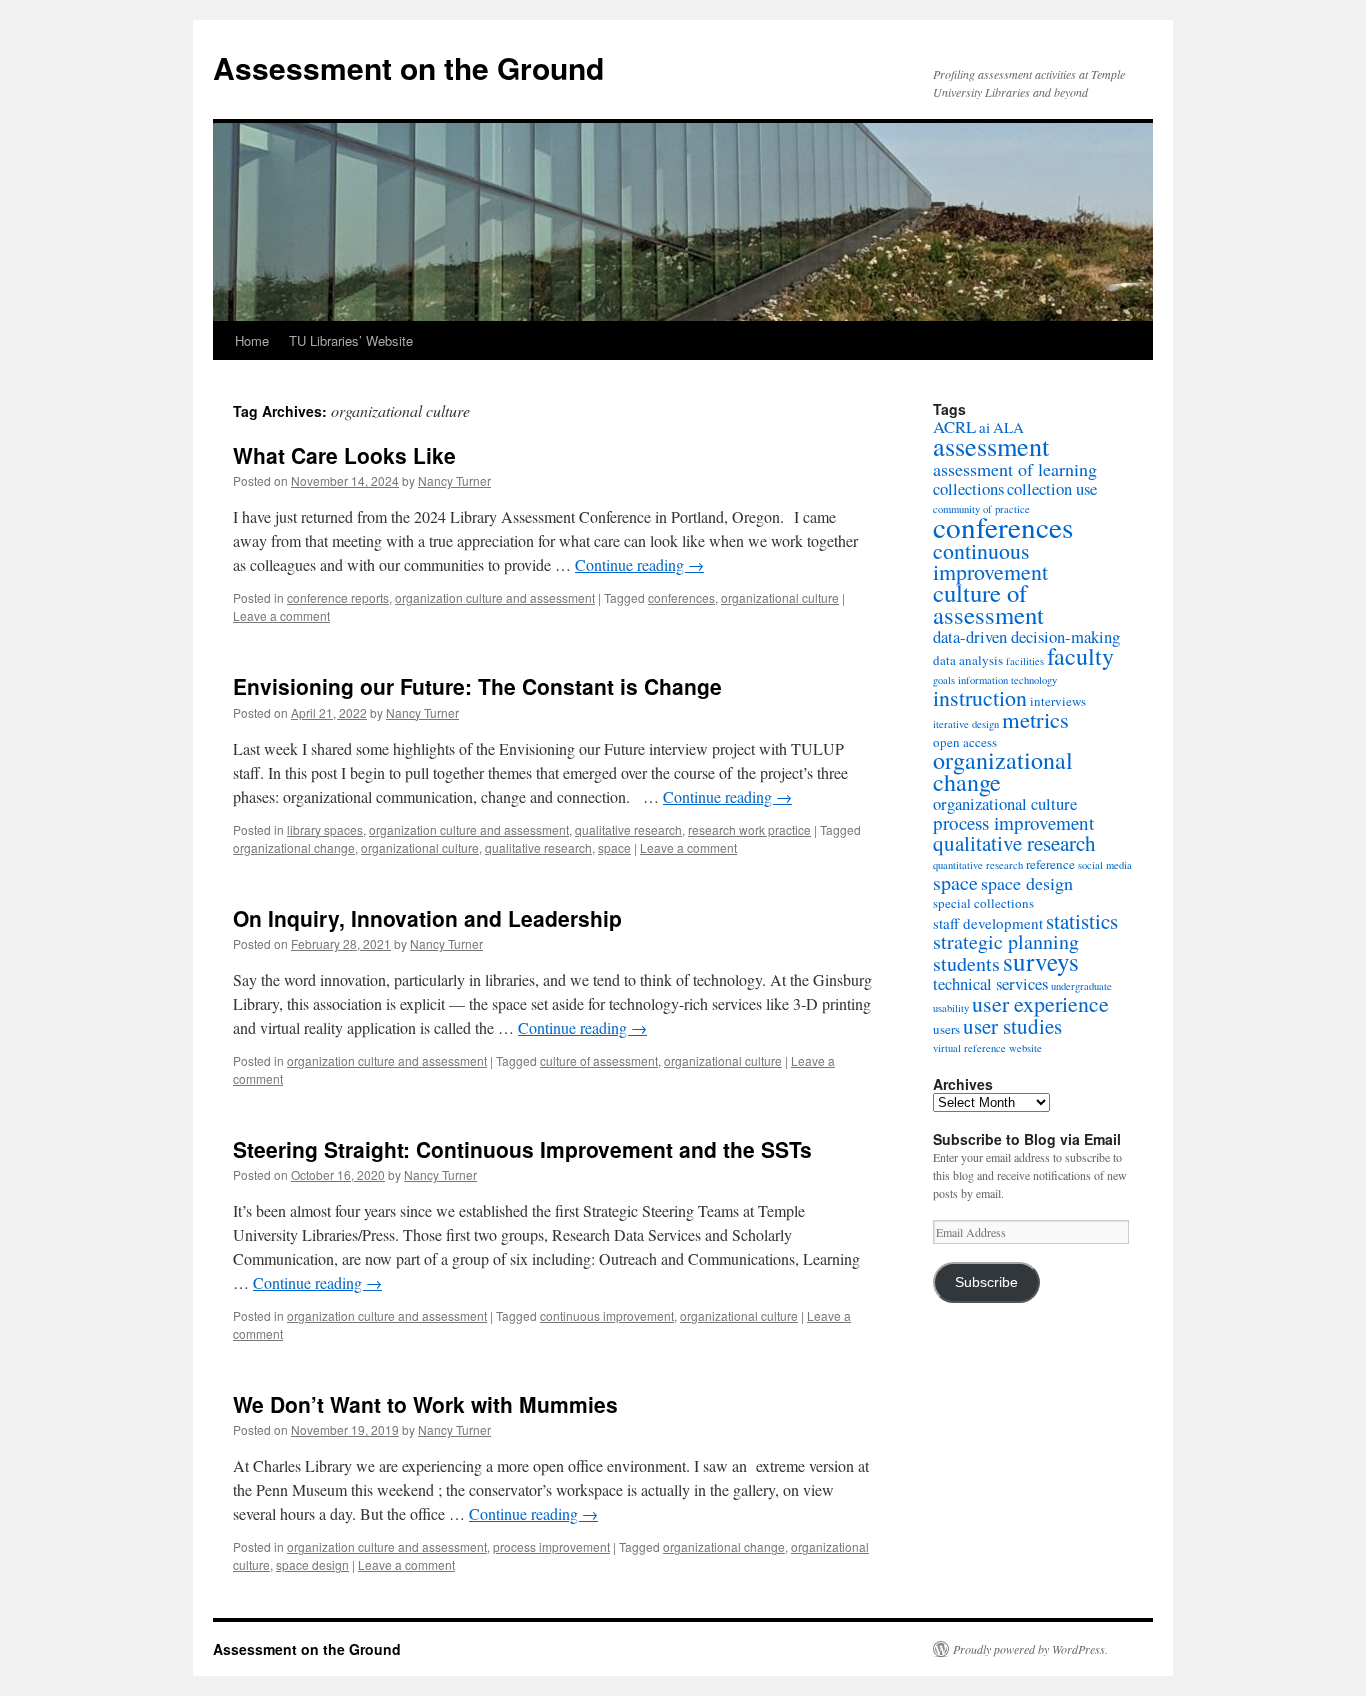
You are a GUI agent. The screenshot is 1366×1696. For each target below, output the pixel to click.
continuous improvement (607, 1315)
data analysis (968, 660)
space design (312, 1564)
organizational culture (780, 597)
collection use (1052, 488)
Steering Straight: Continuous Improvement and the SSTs (522, 1149)
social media (1105, 865)
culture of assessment (599, 1060)
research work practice (749, 829)
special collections (983, 903)
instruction (980, 697)
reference (1050, 864)
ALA (1008, 427)
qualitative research (628, 829)
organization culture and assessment (495, 597)
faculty (1080, 656)
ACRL (954, 426)
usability (951, 1008)
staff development (988, 923)
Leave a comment (281, 615)
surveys (1041, 961)
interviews (1058, 701)
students (966, 963)
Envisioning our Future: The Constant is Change (477, 686)
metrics (1035, 719)
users (946, 1029)
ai (984, 427)
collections (968, 488)
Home (252, 340)
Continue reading (639, 564)
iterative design (966, 724)
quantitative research (978, 865)
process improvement (551, 1546)
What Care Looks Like (344, 455)
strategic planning (1006, 941)
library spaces (325, 829)
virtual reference (969, 1048)
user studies (1012, 1026)
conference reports (338, 597)
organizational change (294, 847)
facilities (1025, 661)
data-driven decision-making (1026, 636)
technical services (990, 983)
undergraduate (1081, 986)
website (1025, 1048)
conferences (681, 597)
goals (944, 680)
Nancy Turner (454, 480)
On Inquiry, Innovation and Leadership (427, 918)
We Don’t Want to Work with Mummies (425, 1404)
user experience (1040, 1003)
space (614, 847)
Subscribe (986, 1282)
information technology (1007, 680)
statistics (1082, 921)
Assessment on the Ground (408, 67)
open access (965, 742)
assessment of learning (1015, 469)
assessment (991, 445)
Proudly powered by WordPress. (1030, 1649)
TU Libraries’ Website (351, 340)
